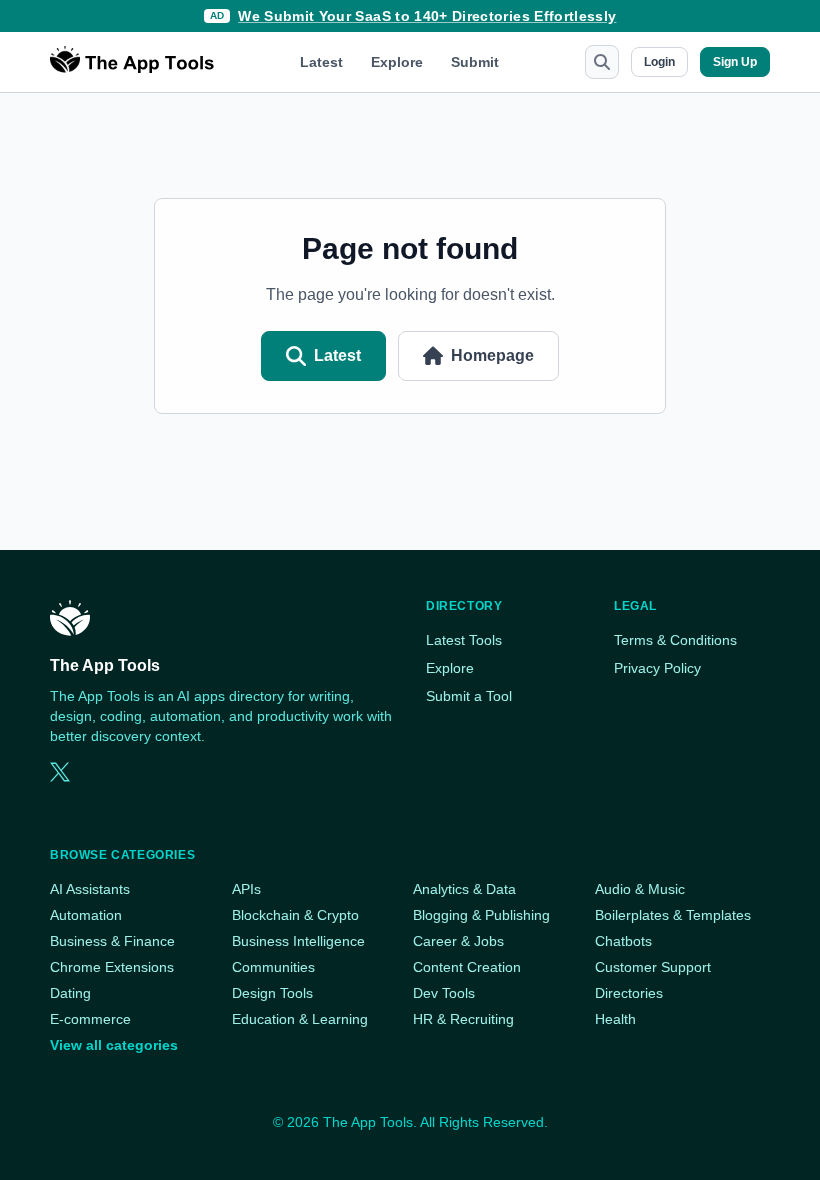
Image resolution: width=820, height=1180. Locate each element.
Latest (321, 62)
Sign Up (735, 62)
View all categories (114, 1045)
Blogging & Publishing (481, 915)
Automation (86, 915)
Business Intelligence (298, 941)
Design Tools (272, 993)
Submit (475, 62)
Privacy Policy (657, 668)
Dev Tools (444, 993)
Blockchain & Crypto (295, 915)
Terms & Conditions (675, 640)
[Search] (602, 62)
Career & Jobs (458, 941)
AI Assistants (90, 889)
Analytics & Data (464, 889)
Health (615, 1019)
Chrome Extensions (112, 967)
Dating (70, 993)
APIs (246, 889)
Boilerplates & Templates (673, 915)
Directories (629, 993)
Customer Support (653, 967)
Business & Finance (112, 941)
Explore (397, 62)
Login (659, 62)
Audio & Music (640, 889)
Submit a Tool (469, 696)
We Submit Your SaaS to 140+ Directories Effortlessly (427, 16)
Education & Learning (300, 1019)
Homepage (492, 355)
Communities (273, 967)
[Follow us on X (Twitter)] (60, 772)
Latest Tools (464, 640)
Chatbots (623, 941)
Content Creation (467, 967)
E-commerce (90, 1019)
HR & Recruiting (463, 1019)
